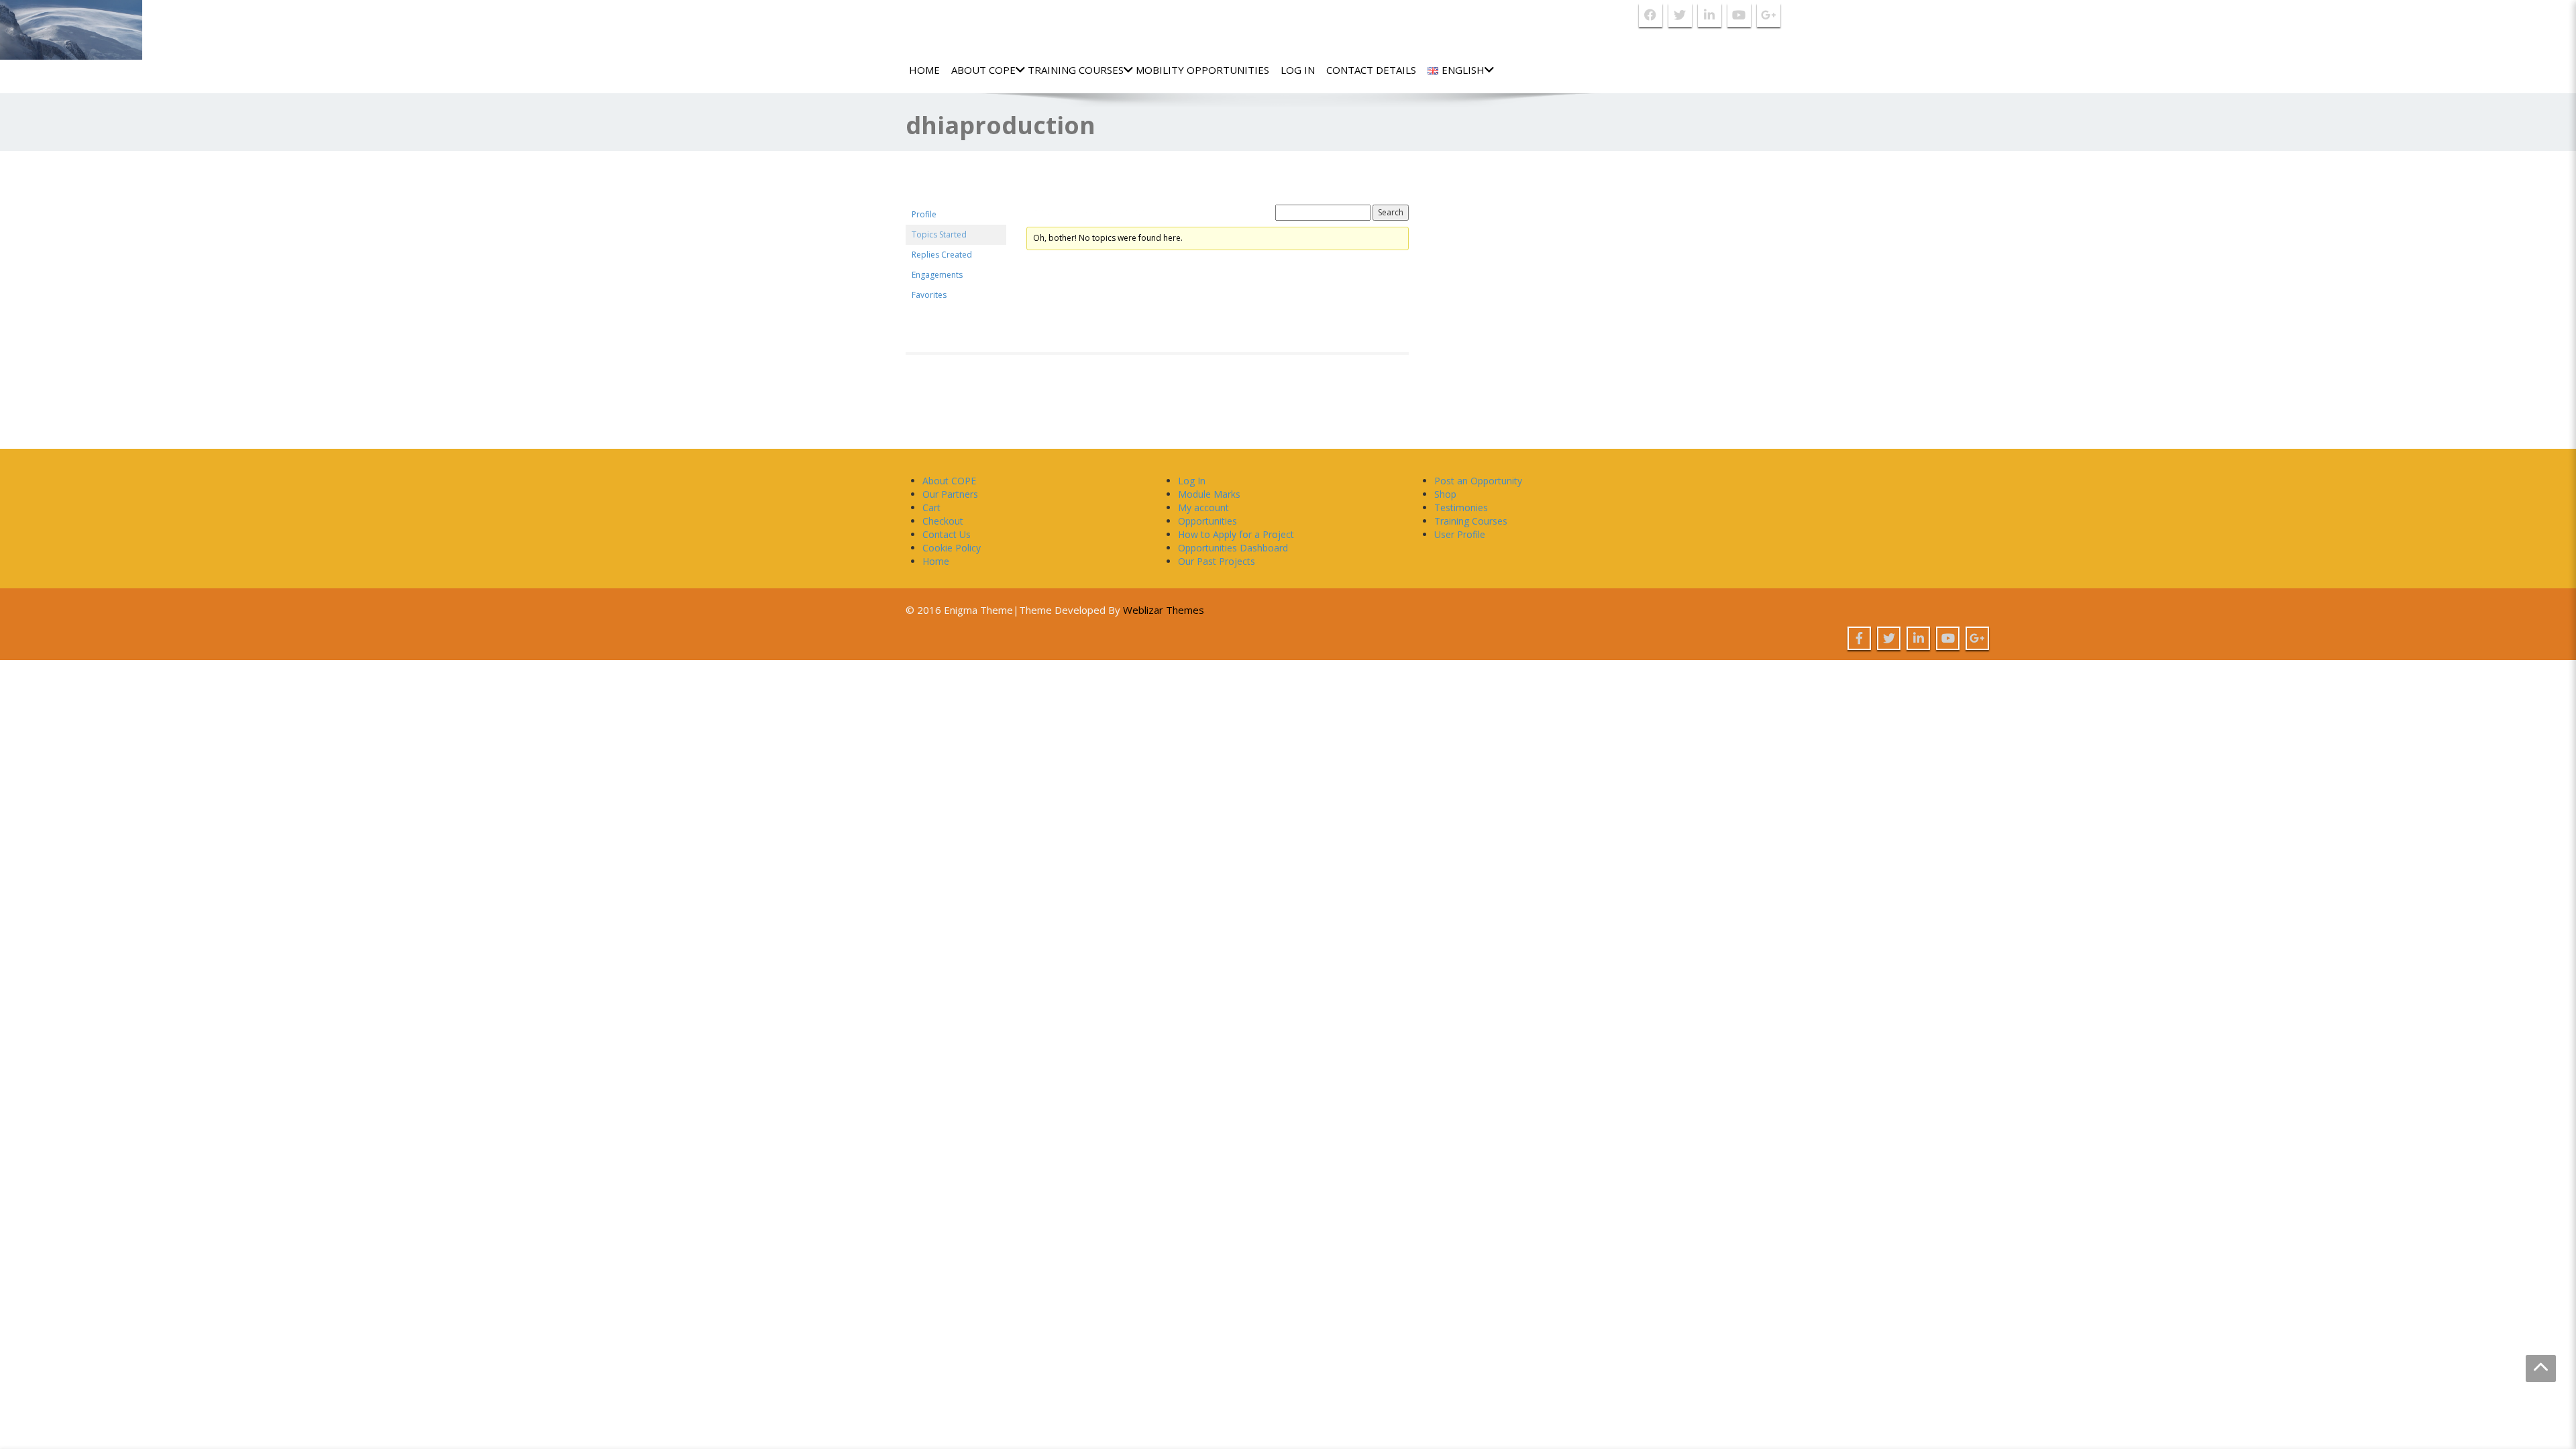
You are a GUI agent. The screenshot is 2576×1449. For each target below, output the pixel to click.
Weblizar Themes (1164, 610)
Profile (924, 214)
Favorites (929, 295)
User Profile (1460, 534)
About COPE (983, 70)
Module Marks (1209, 494)
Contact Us (947, 534)
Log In (1298, 70)
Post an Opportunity (1478, 481)
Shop (1445, 494)
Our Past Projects (1217, 561)
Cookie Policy (952, 548)
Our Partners (950, 494)
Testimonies (1461, 507)
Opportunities (1207, 521)
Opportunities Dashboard (1233, 548)
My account (1203, 507)
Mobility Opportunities (1202, 70)
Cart (931, 507)
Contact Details (1371, 70)
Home (924, 70)
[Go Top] (2541, 1368)
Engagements (937, 275)
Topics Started (939, 234)
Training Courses (1076, 70)
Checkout (943, 521)
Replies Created (942, 255)
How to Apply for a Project (1236, 534)
